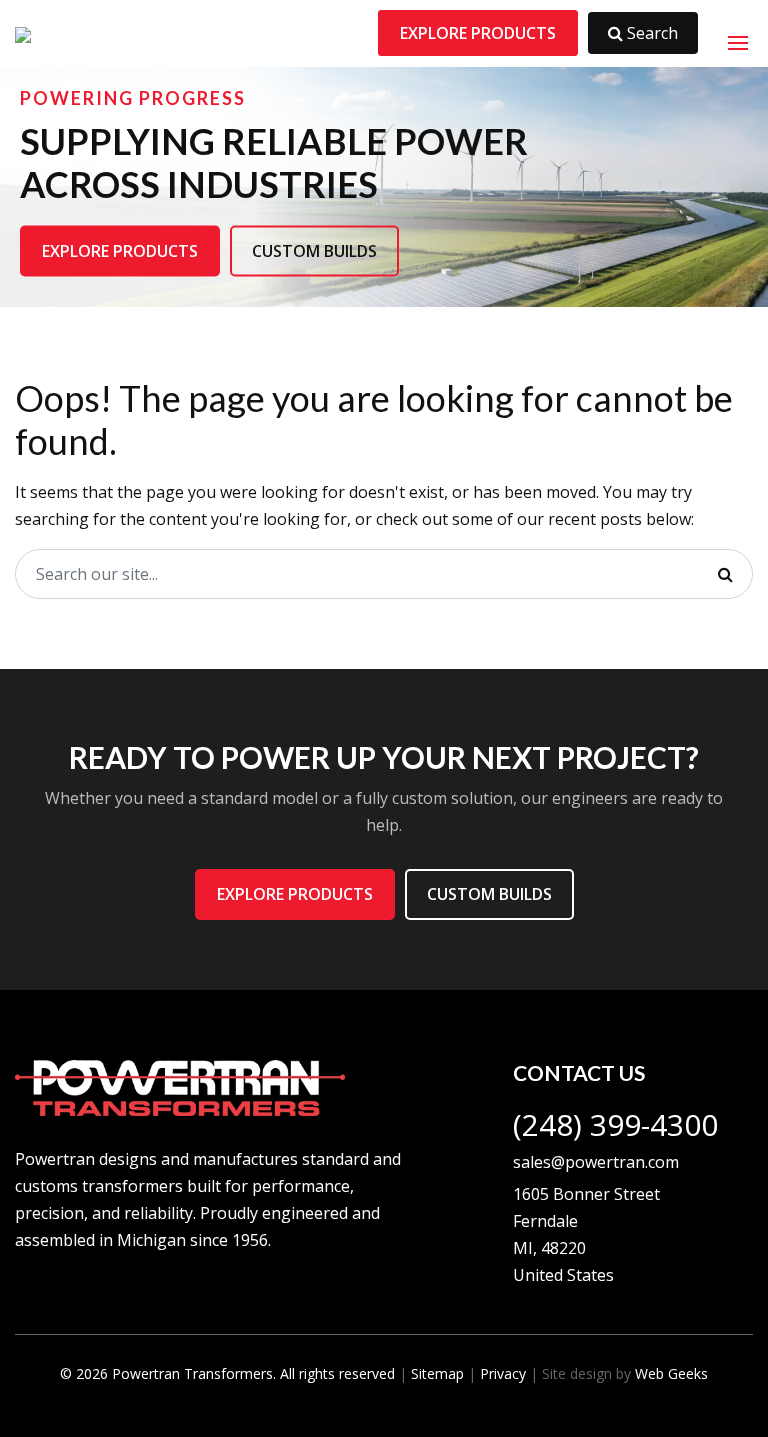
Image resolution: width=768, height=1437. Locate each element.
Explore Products (478, 33)
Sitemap (437, 1373)
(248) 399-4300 (615, 1124)
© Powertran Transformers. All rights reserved (227, 1373)
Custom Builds (314, 250)
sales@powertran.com (596, 1162)
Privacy (503, 1373)
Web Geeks (671, 1373)
